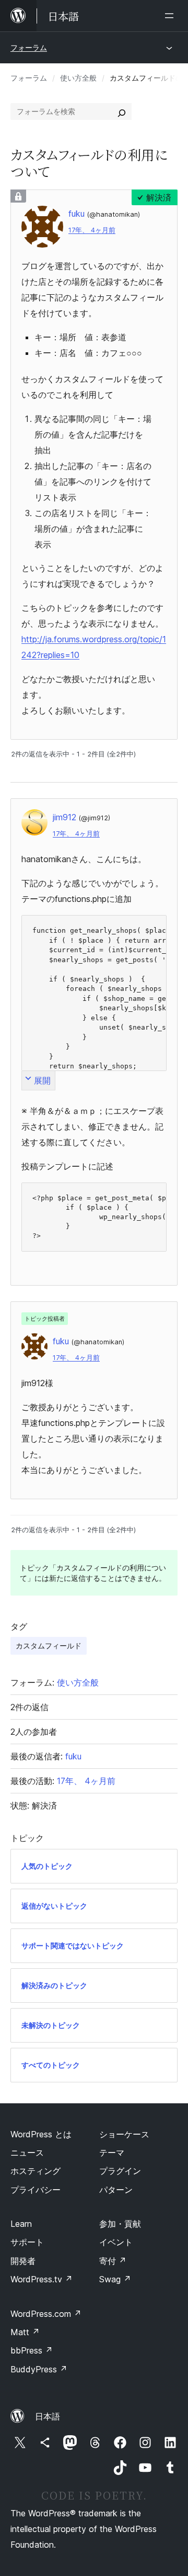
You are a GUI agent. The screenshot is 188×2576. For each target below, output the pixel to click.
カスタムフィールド (49, 1646)
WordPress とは (41, 2134)
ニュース (27, 2153)
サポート (27, 2242)
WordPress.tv (42, 2279)
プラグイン (120, 2171)
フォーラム (29, 47)
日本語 (48, 2416)
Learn (21, 2224)
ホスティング (36, 2171)
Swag (115, 2279)
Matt (25, 2332)
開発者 (23, 2261)
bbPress (32, 2350)
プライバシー (36, 2190)
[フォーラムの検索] (122, 111)
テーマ (112, 2153)
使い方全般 (78, 78)
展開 (42, 1080)
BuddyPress (39, 2369)
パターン (116, 2190)
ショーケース (124, 2134)
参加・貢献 (120, 2224)
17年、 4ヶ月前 (92, 230)
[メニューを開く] (171, 16)
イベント (116, 2242)
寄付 (113, 2261)
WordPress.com (46, 2314)
